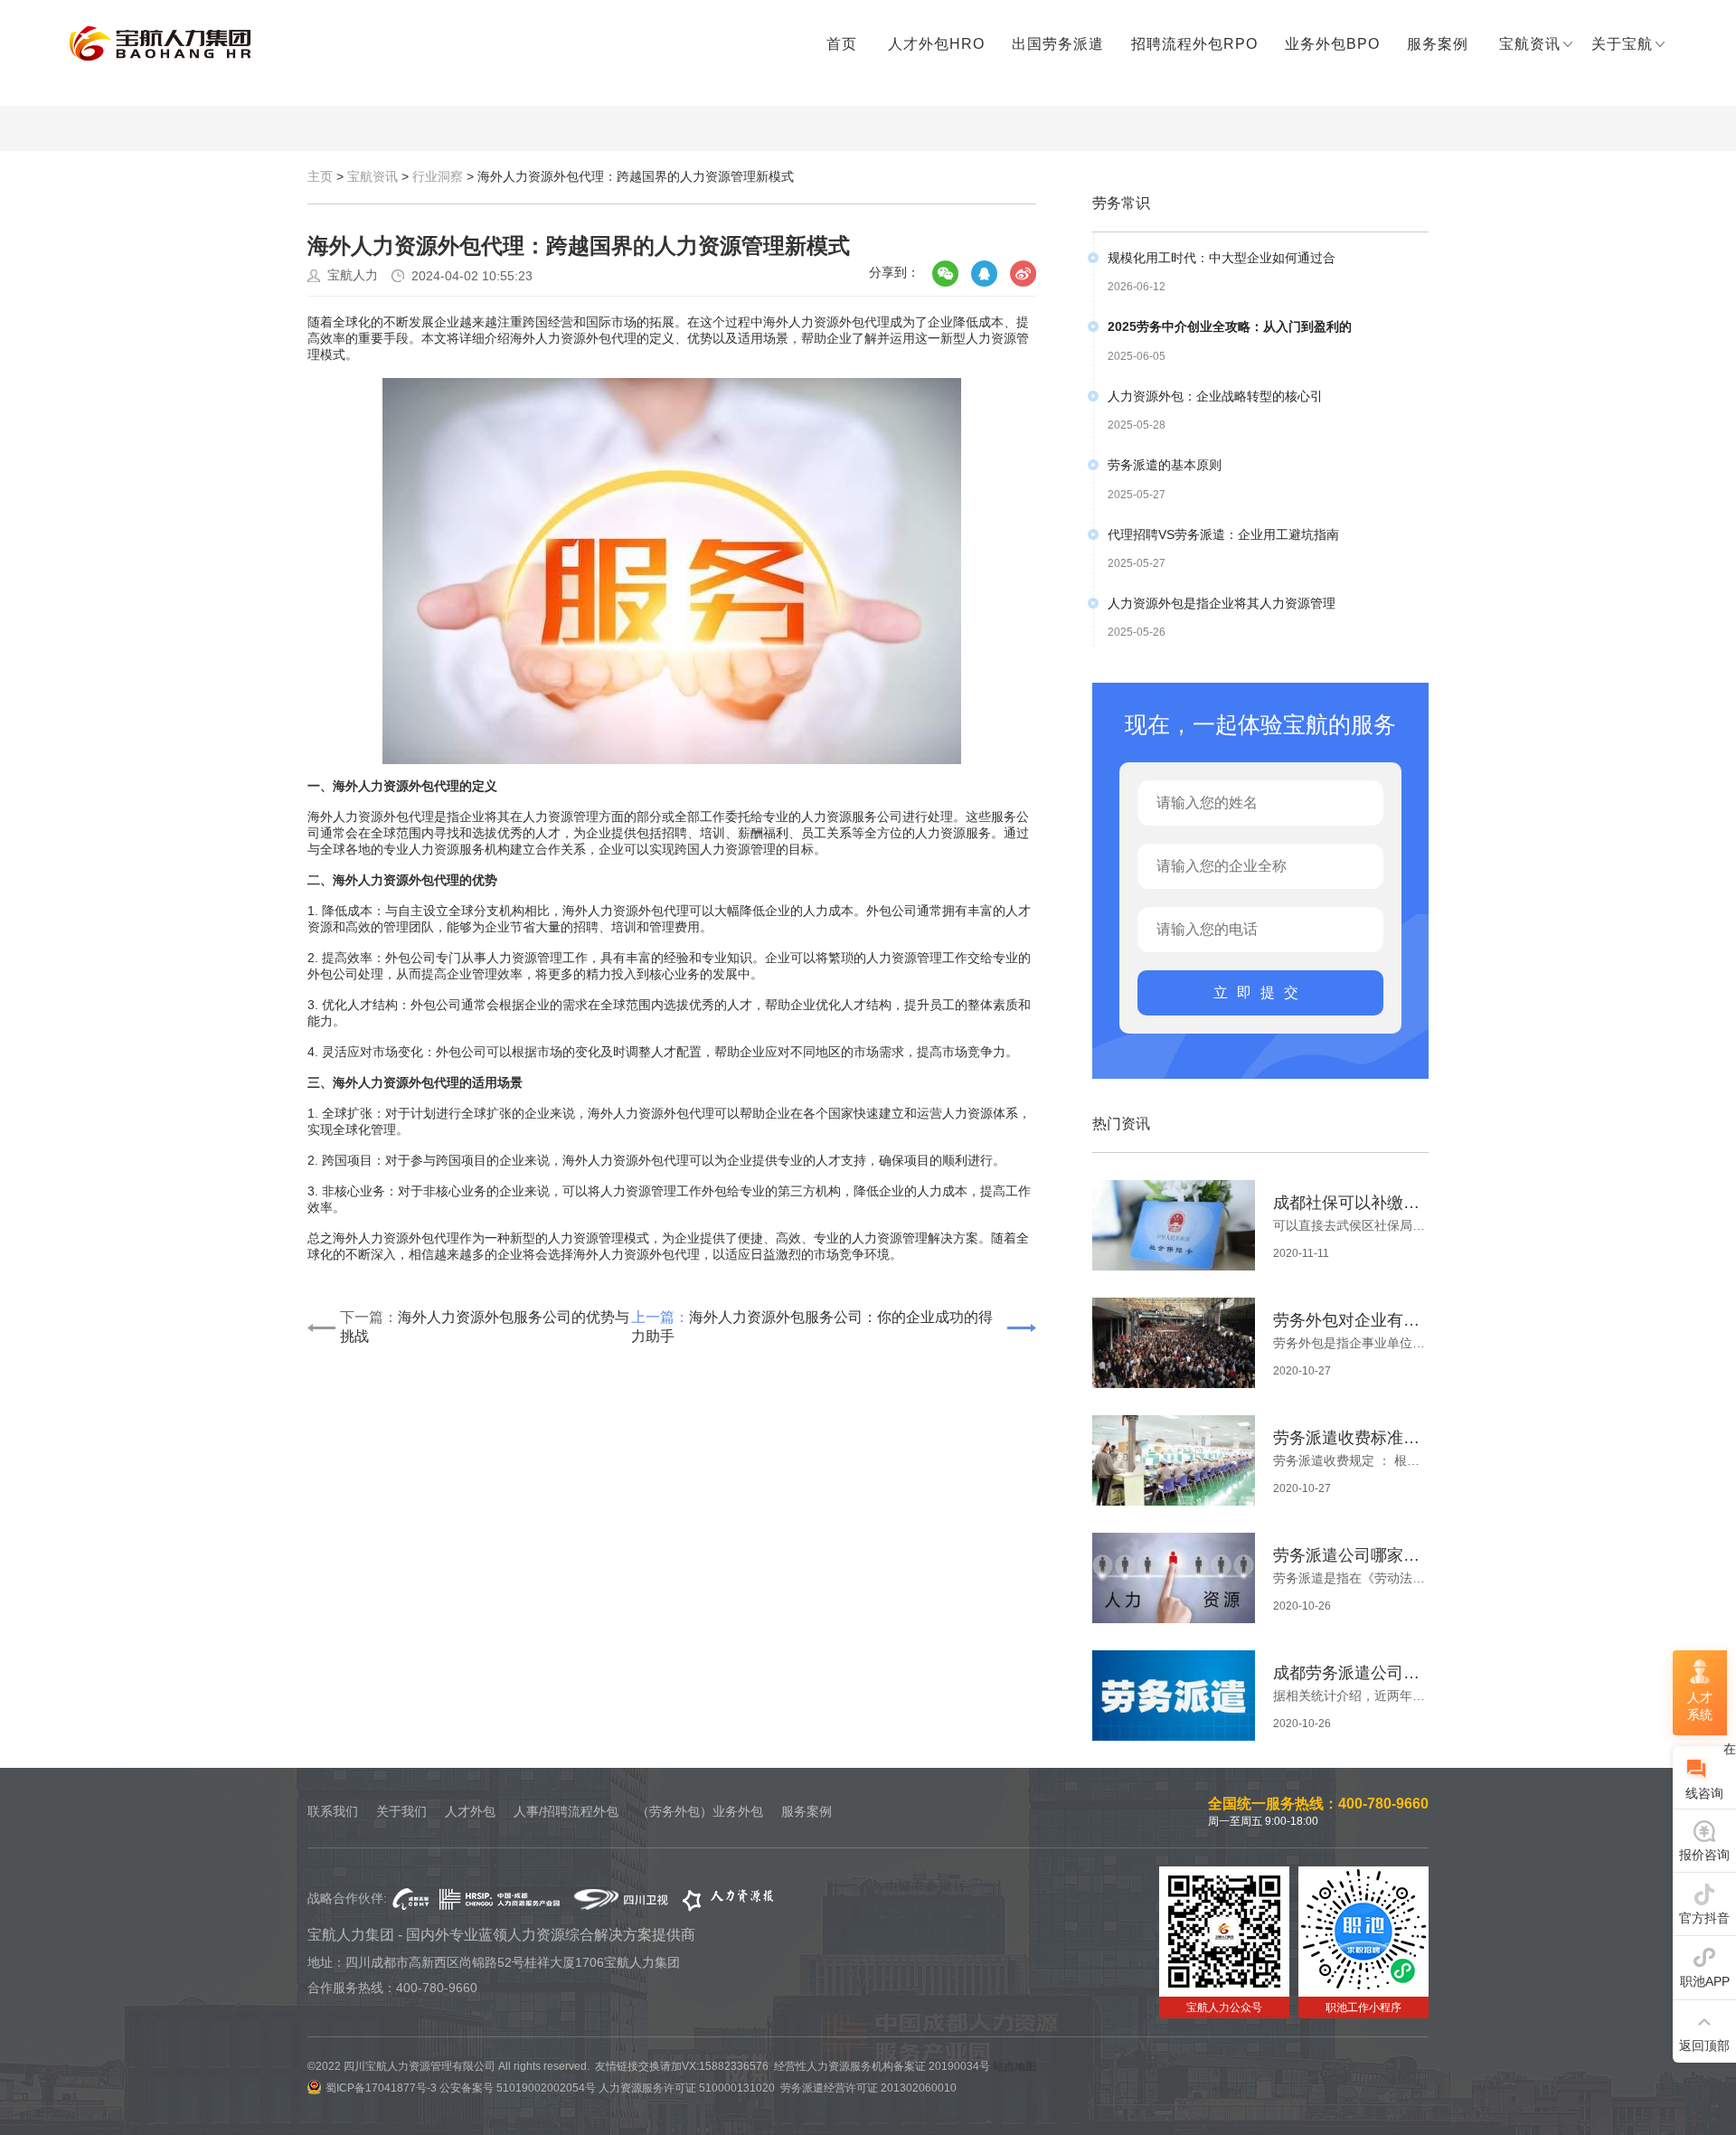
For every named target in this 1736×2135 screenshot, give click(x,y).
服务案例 (1438, 44)
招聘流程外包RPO (1194, 44)
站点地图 (1014, 2066)
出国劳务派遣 (1058, 44)
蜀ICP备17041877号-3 (381, 2088)
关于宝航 (1622, 44)
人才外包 (470, 1811)
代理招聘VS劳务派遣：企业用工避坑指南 (1223, 534)
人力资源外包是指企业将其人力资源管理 (1222, 603)
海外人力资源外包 (814, 322)
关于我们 (401, 1811)
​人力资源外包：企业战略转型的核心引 (1215, 396)
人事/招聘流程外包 (566, 1811)
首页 (842, 44)
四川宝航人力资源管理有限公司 (160, 44)
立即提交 (1260, 992)
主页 (320, 176)
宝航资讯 (1530, 44)
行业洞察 (438, 176)
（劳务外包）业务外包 (700, 1811)
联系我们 (333, 1811)
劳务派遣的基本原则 (1165, 465)
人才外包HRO (936, 44)
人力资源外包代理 (649, 1254)
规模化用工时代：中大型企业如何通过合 (1222, 258)
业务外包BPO (1332, 44)
